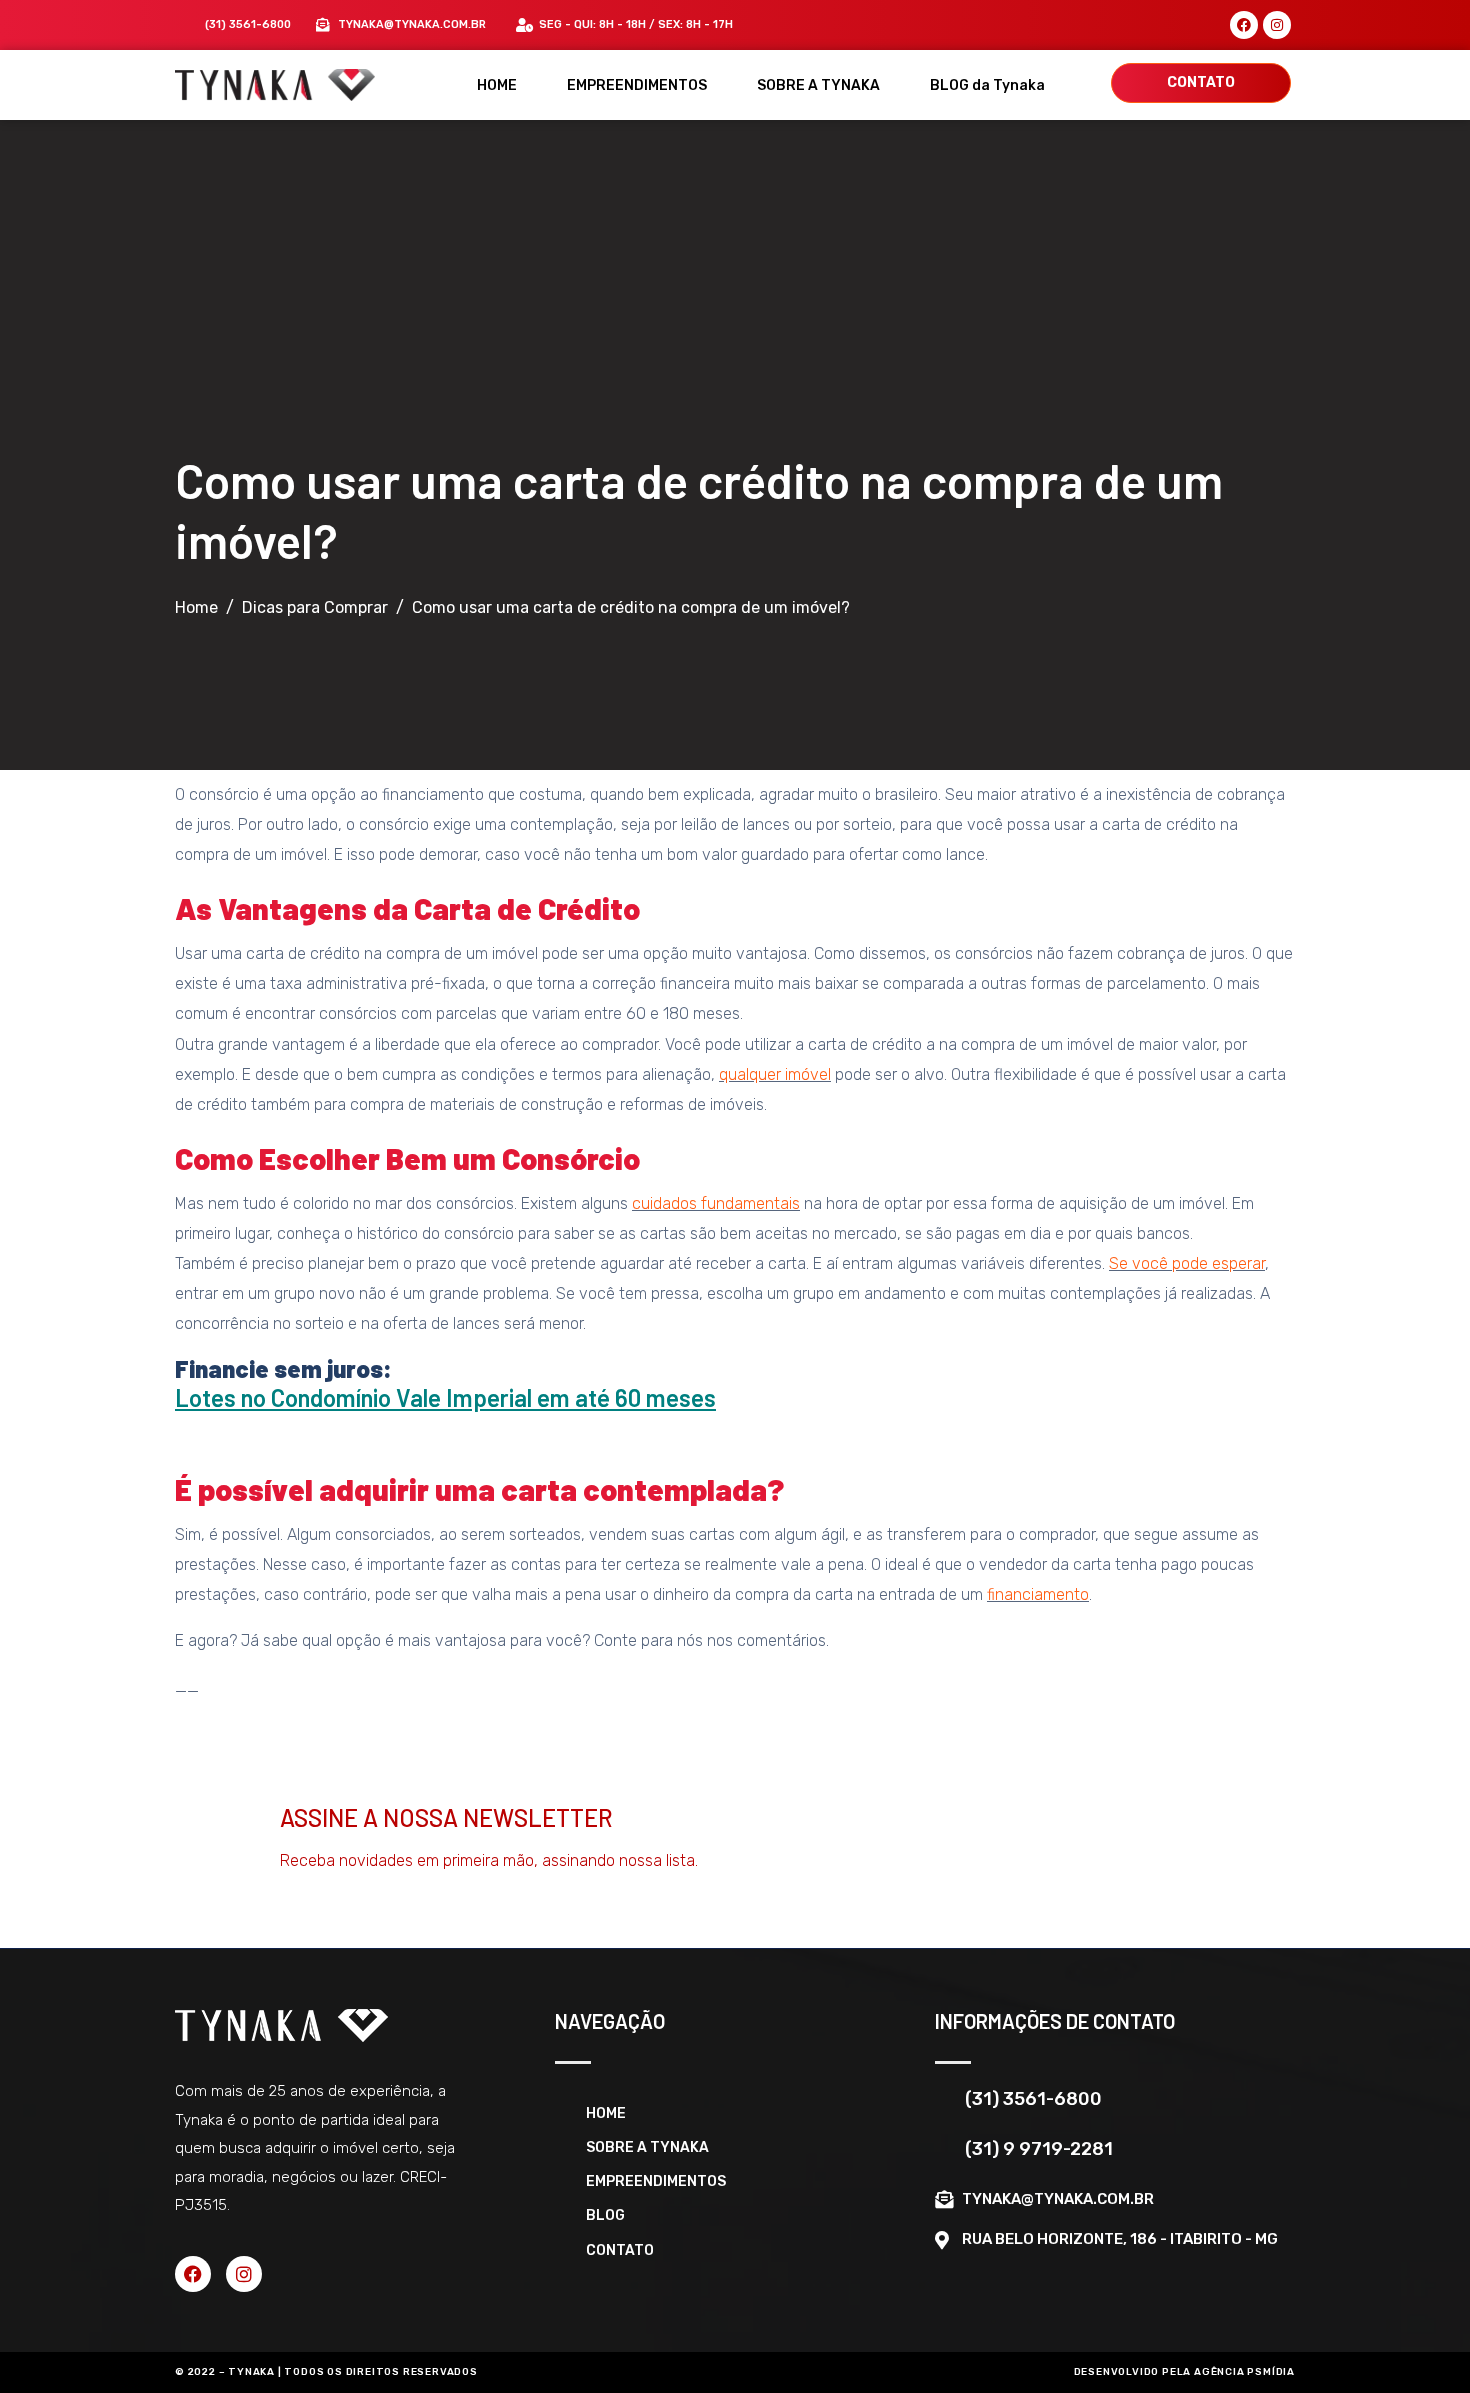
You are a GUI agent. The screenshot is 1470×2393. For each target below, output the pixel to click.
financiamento (1038, 1594)
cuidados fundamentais (716, 1203)
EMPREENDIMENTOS (637, 85)
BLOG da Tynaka (987, 85)
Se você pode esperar (1187, 1263)
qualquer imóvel (775, 1074)
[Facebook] (1244, 25)
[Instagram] (1277, 25)
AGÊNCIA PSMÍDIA (1244, 2372)
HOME (497, 85)
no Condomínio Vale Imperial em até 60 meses (476, 1397)
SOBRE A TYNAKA (818, 85)
